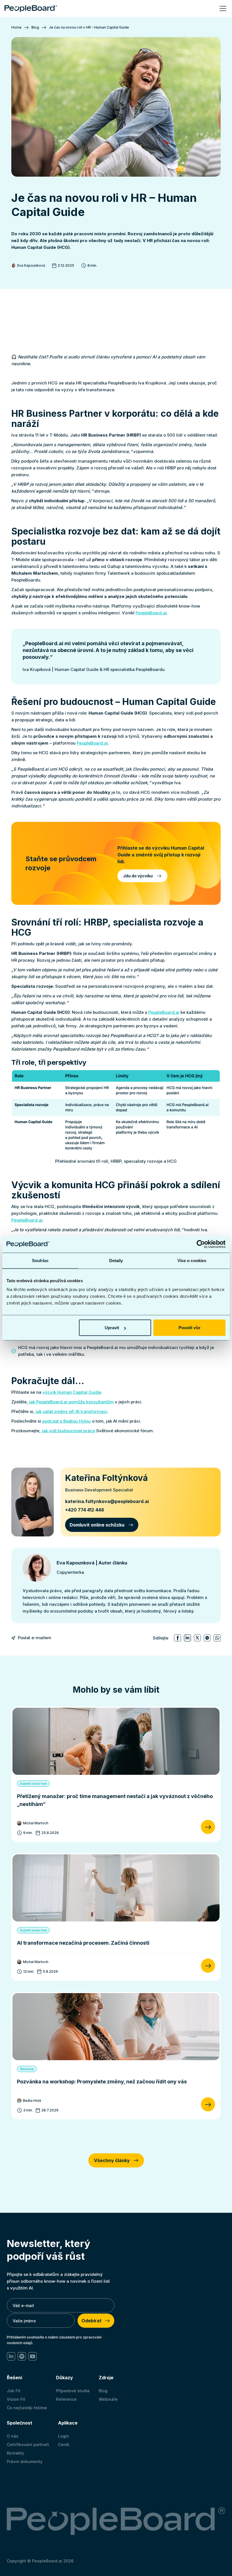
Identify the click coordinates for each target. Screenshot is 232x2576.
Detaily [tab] (116, 1260)
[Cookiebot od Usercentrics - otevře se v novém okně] (201, 1244)
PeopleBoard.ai (151, 613)
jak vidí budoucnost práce (68, 1431)
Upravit (112, 1328)
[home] (31, 8)
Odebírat (92, 2321)
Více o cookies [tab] (192, 1260)
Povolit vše (189, 1328)
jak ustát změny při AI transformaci (71, 1411)
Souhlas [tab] (40, 1260)
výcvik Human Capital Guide (72, 1392)
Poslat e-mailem (35, 1638)
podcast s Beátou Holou (66, 1421)
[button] (222, 8)
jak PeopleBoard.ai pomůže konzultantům (71, 1402)
